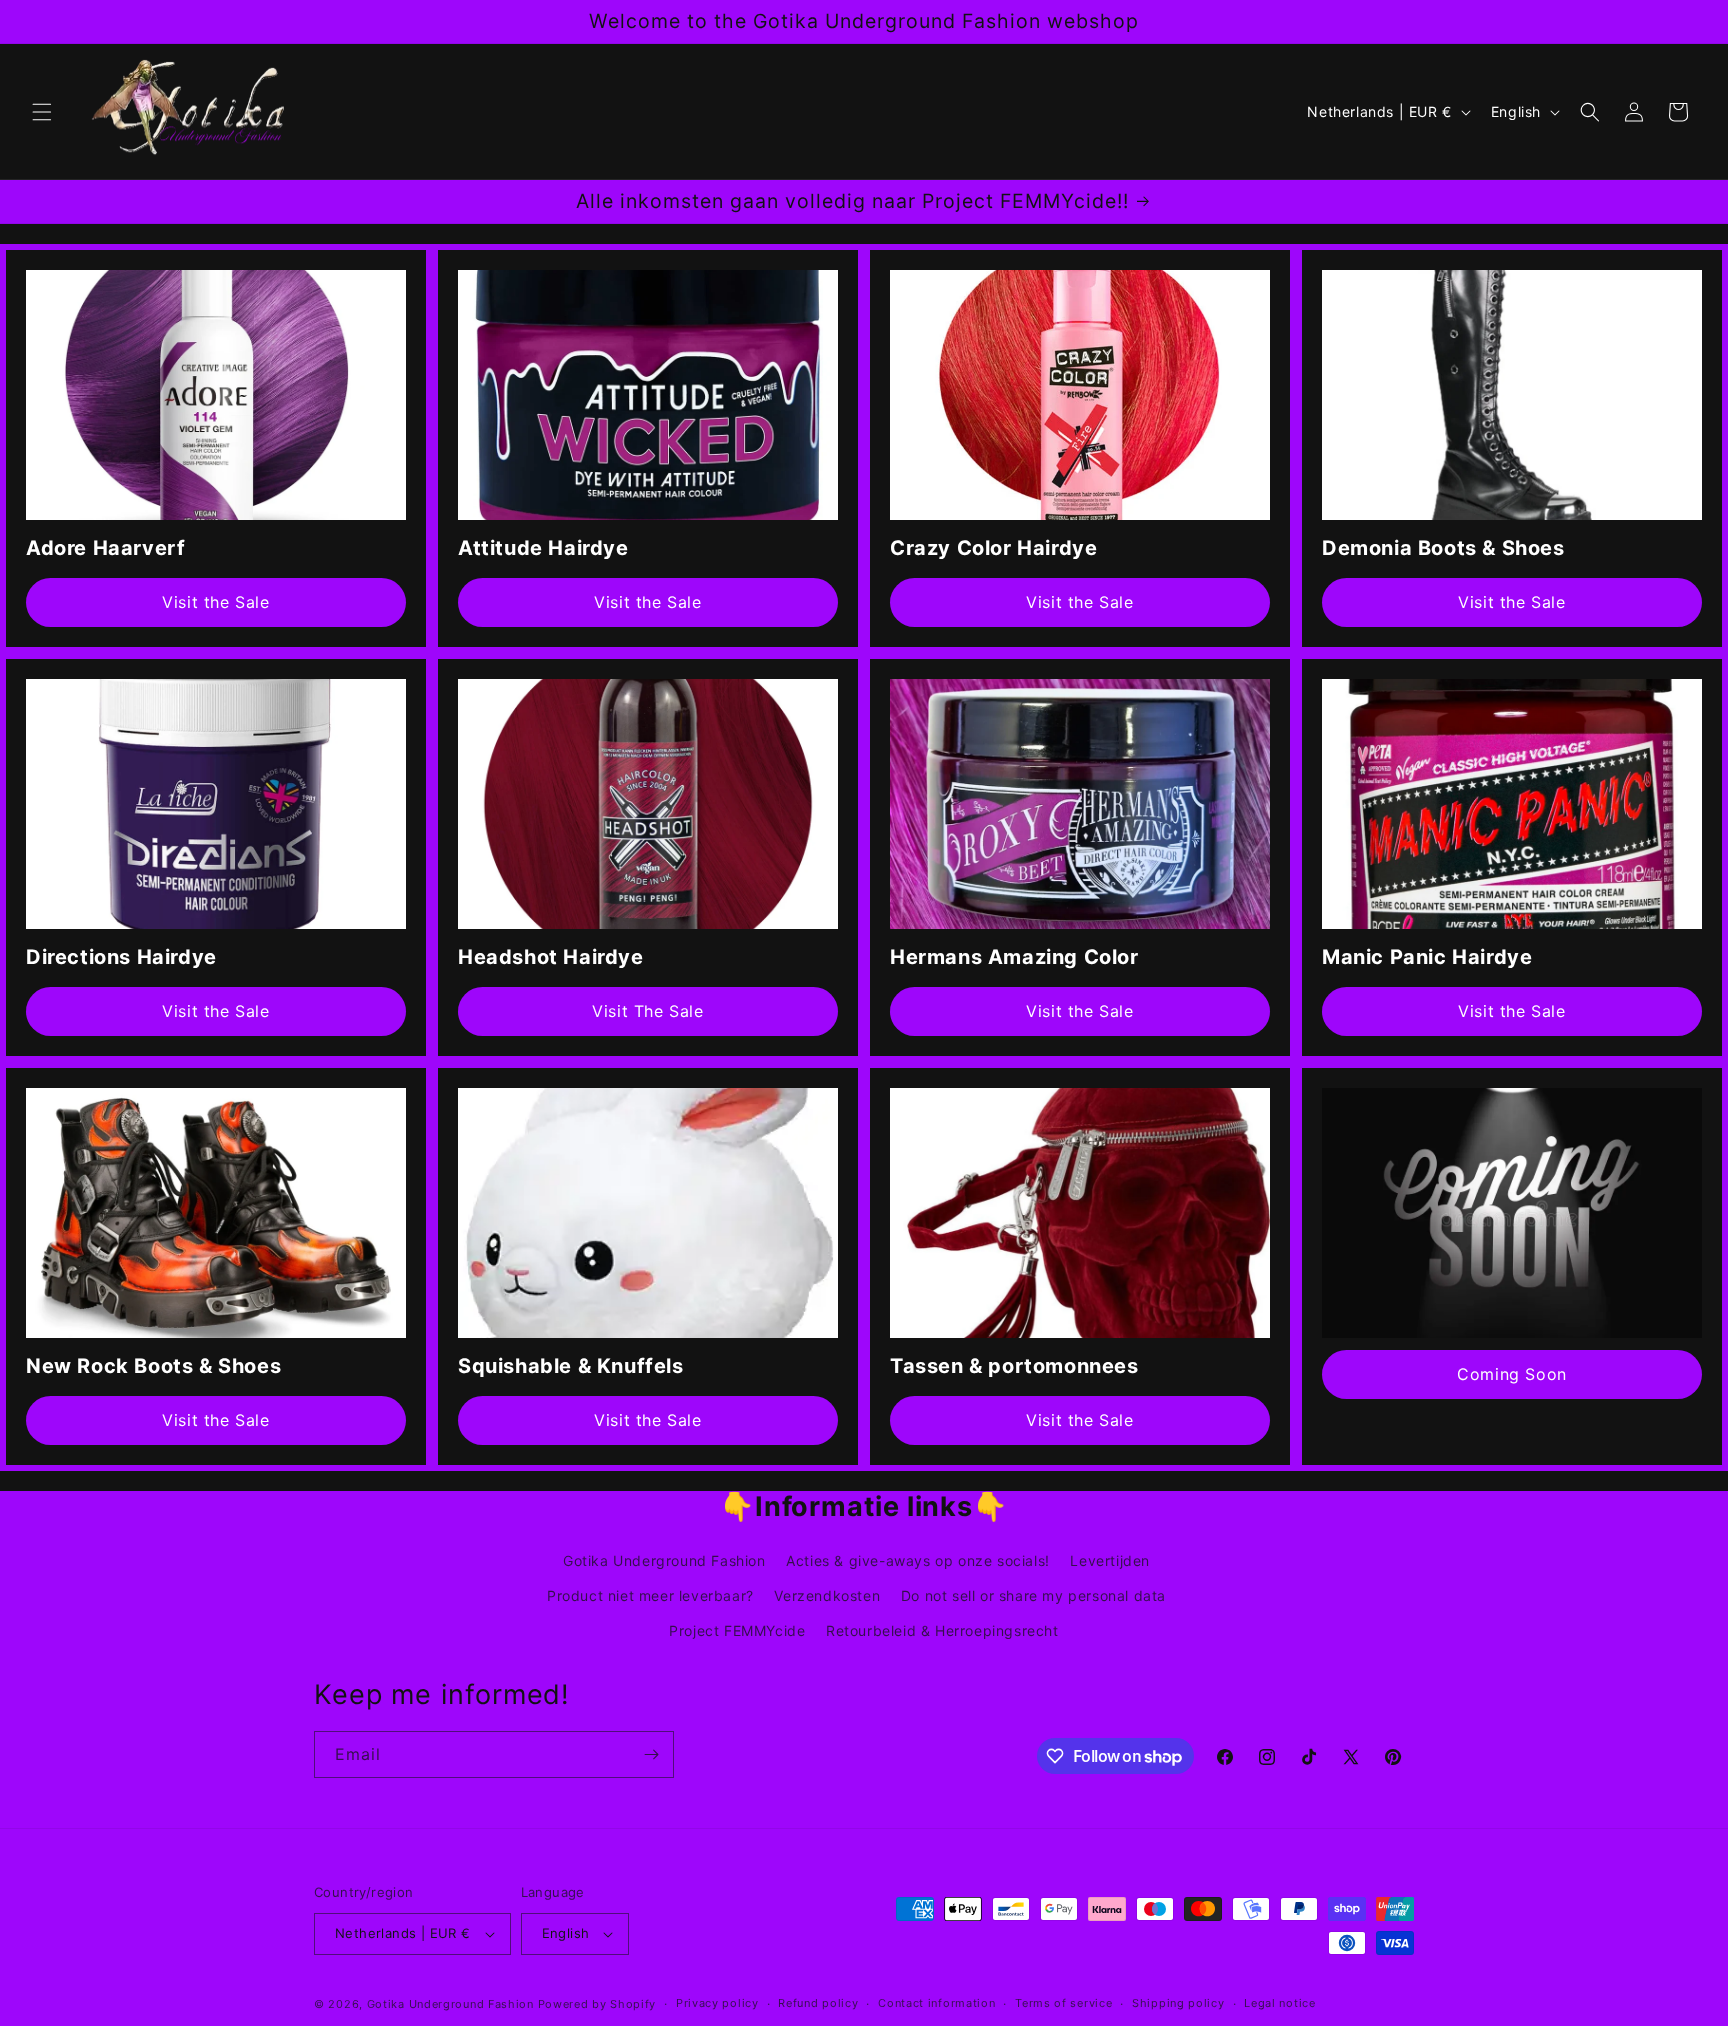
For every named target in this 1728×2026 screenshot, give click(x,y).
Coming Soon (1512, 1374)
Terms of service (1063, 2003)
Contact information (936, 2003)
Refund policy (818, 2003)
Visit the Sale (215, 602)
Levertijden (1110, 1560)
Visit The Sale (647, 1011)
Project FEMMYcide (737, 1631)
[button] (42, 112)
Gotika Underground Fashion (664, 1560)
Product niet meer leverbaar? (650, 1595)
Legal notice (1279, 2003)
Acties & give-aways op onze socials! (918, 1560)
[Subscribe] (651, 1754)
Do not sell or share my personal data (1033, 1595)
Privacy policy (717, 2003)
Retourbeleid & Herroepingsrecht (942, 1631)
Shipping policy (1178, 2003)
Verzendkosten (827, 1595)
